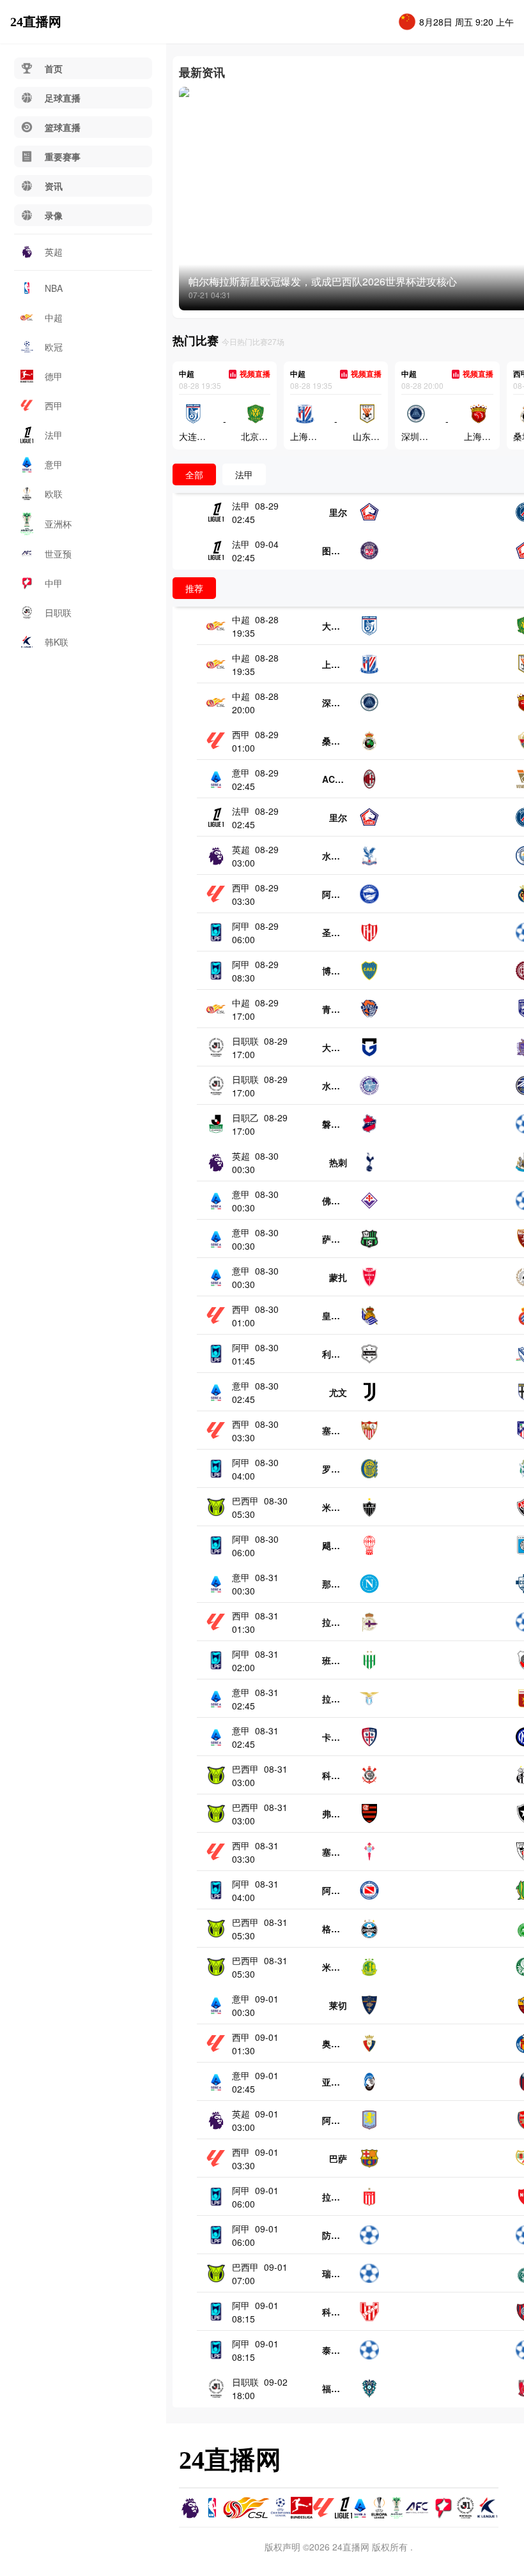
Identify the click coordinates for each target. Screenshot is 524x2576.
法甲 (54, 435)
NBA (54, 288)
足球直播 (63, 98)
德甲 (54, 376)
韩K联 (57, 642)
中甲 (54, 583)
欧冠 (54, 347)
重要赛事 (63, 156)
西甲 (54, 405)
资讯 (54, 186)
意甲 (54, 464)
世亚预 (58, 554)
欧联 (54, 494)
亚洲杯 (58, 524)
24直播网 (36, 22)
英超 (54, 252)
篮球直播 (63, 127)
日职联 (58, 612)
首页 (54, 68)
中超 (54, 317)
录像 (54, 215)
